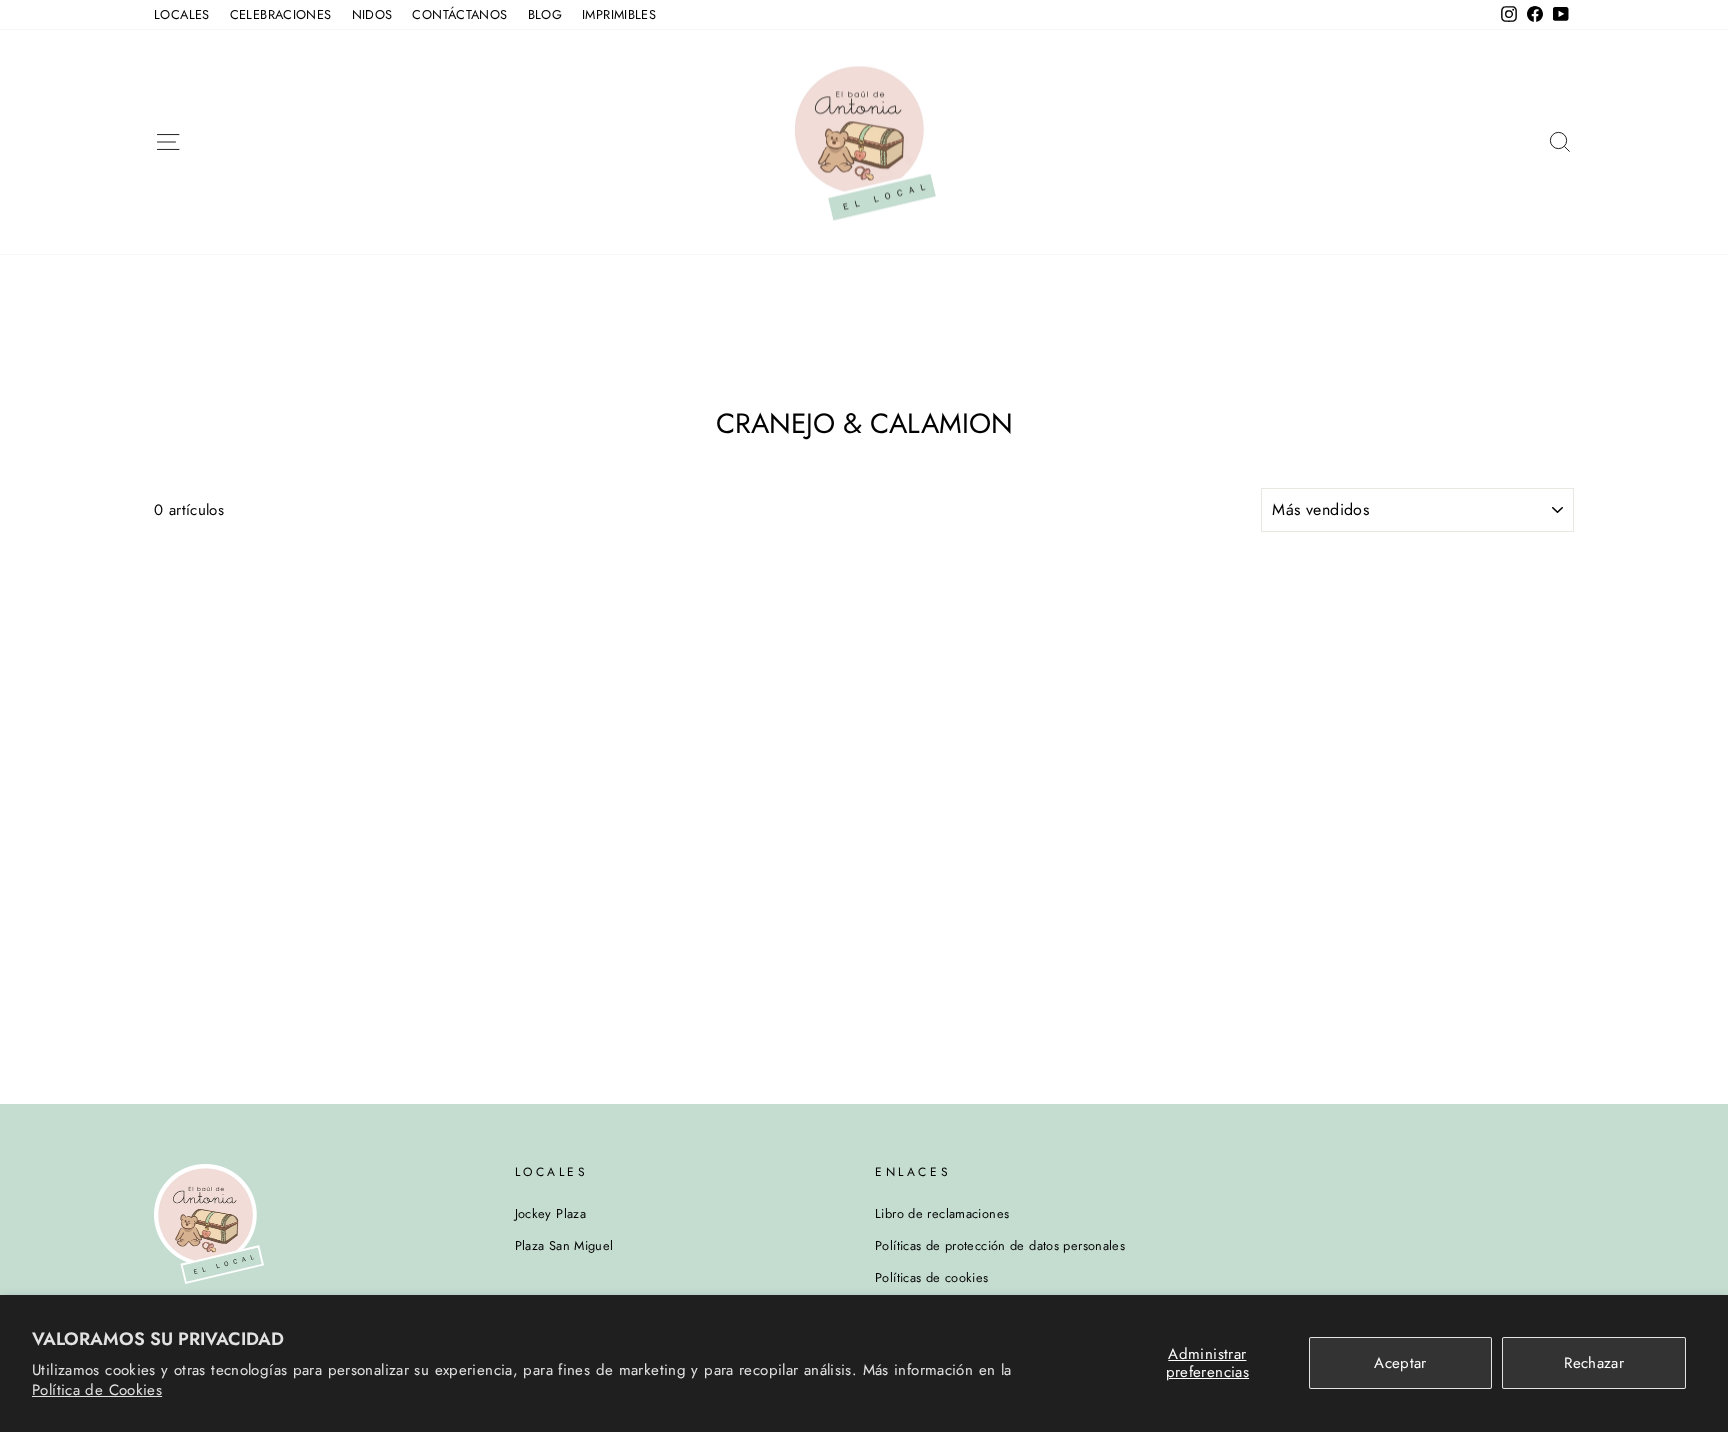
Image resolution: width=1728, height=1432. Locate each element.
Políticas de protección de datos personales (1000, 1245)
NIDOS (372, 14)
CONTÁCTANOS (459, 14)
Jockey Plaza (551, 1213)
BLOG (545, 14)
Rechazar (1594, 1363)
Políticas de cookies (932, 1277)
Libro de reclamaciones (942, 1213)
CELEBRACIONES (281, 14)
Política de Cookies (97, 1390)
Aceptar (1400, 1363)
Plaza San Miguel (564, 1245)
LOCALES (182, 14)
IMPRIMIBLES (619, 14)
